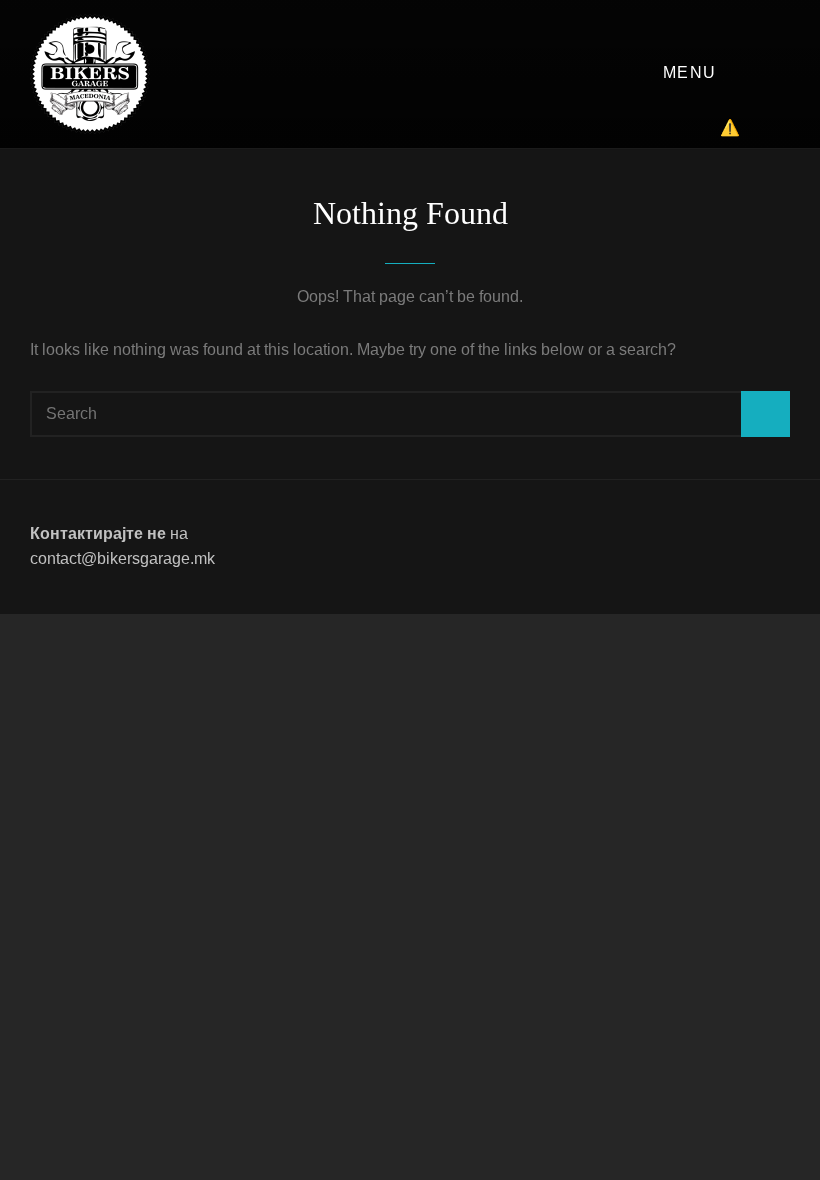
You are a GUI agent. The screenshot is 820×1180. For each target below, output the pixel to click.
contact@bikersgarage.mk (122, 558)
